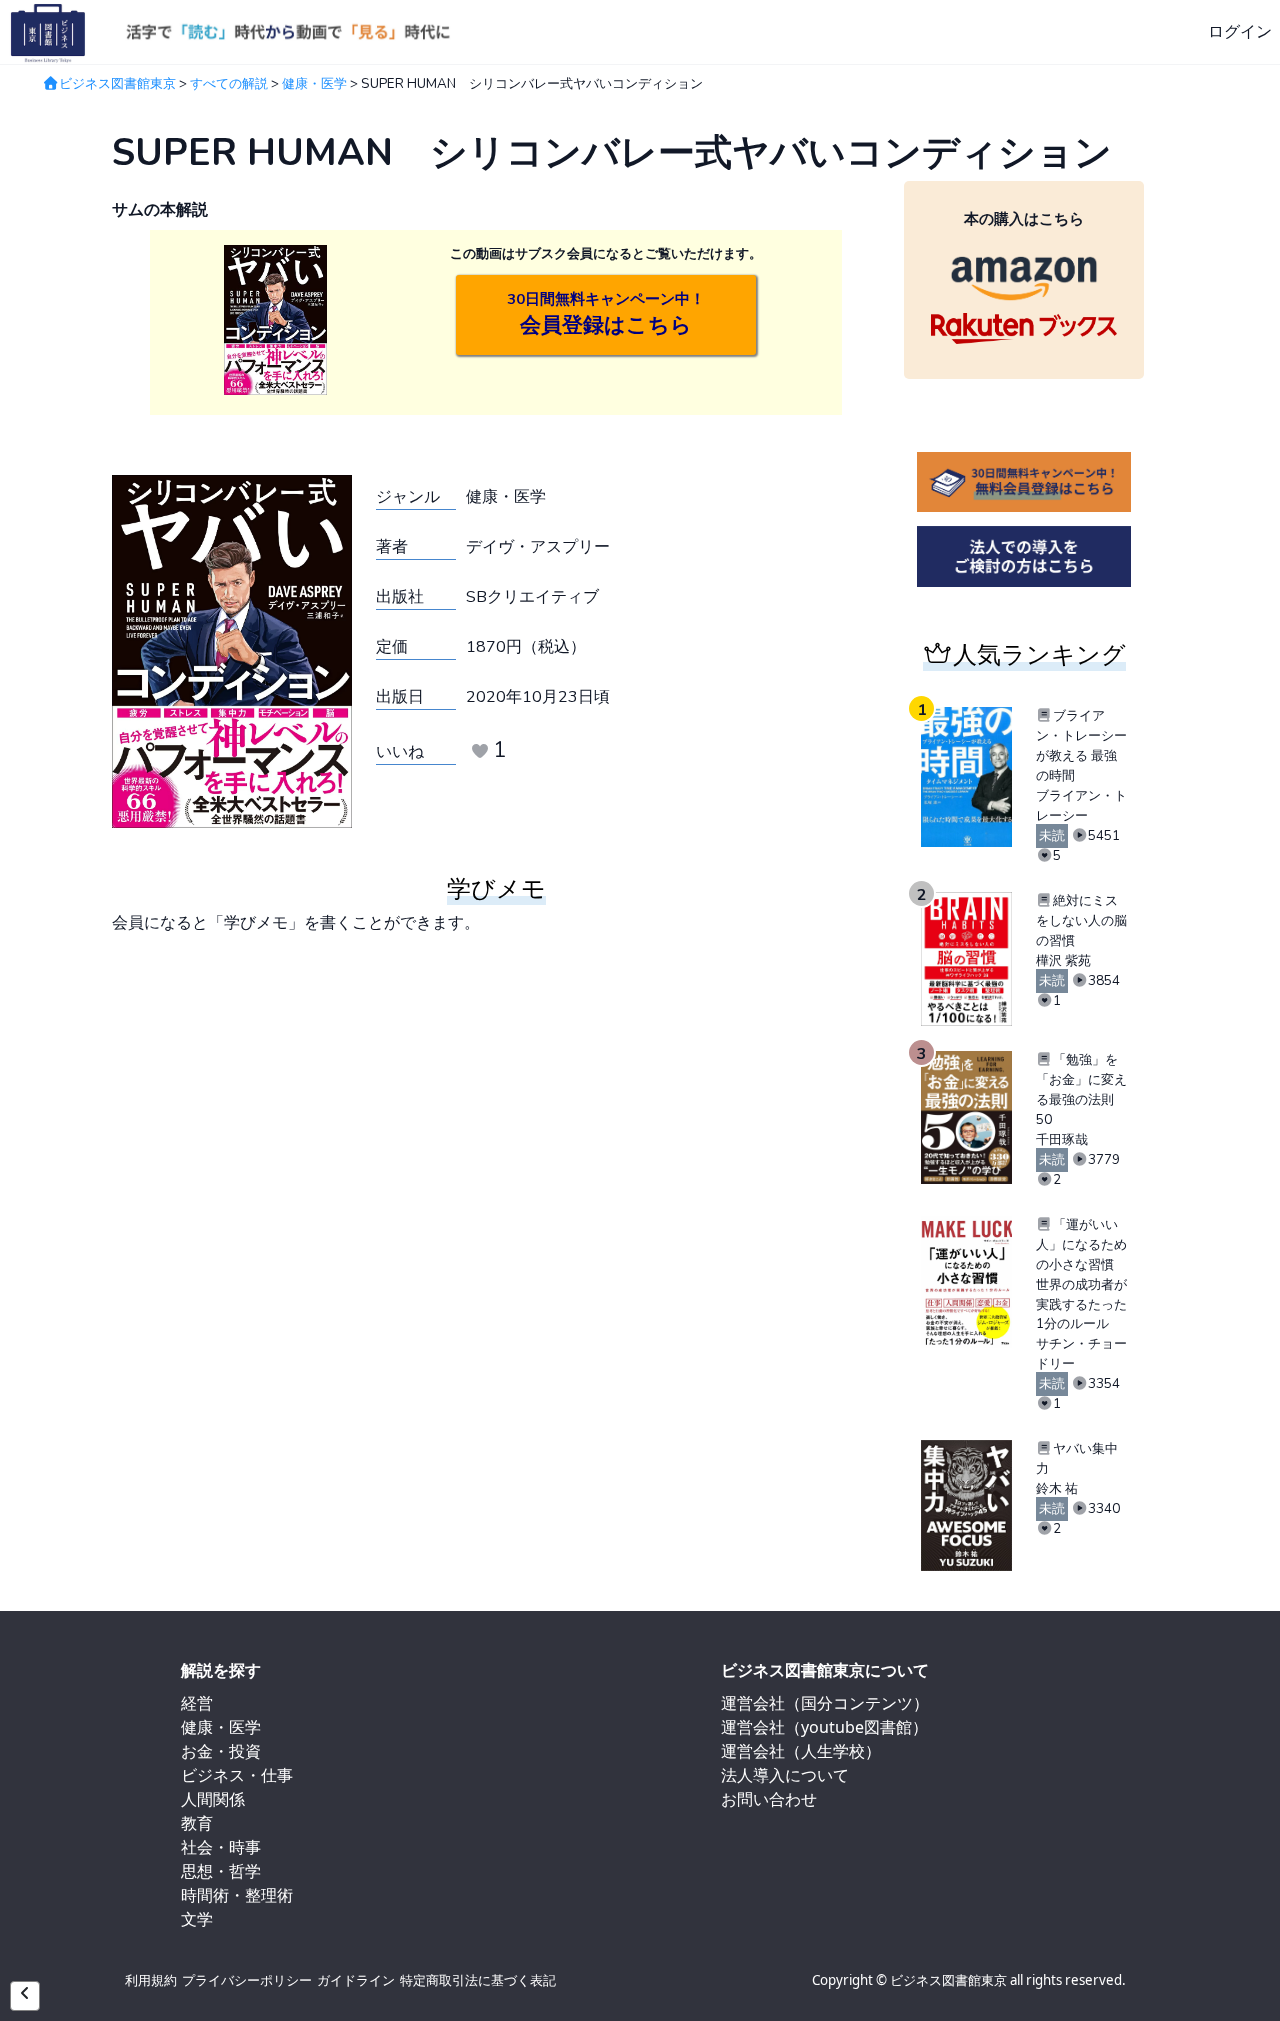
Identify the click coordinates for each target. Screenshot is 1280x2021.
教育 (197, 1823)
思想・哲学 (221, 1871)
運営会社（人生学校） (801, 1751)
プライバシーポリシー (247, 1980)
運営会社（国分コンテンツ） (825, 1703)
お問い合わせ (769, 1799)
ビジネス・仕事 (237, 1775)
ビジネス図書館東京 (117, 84)
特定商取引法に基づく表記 (478, 1980)
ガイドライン (356, 1980)
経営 (197, 1703)
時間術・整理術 (237, 1895)
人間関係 (213, 1799)
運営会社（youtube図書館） (824, 1727)
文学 (197, 1919)
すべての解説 (229, 84)
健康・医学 (314, 84)
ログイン (1240, 32)
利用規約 (151, 1980)
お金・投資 (221, 1751)
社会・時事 (221, 1847)
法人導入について (785, 1775)
